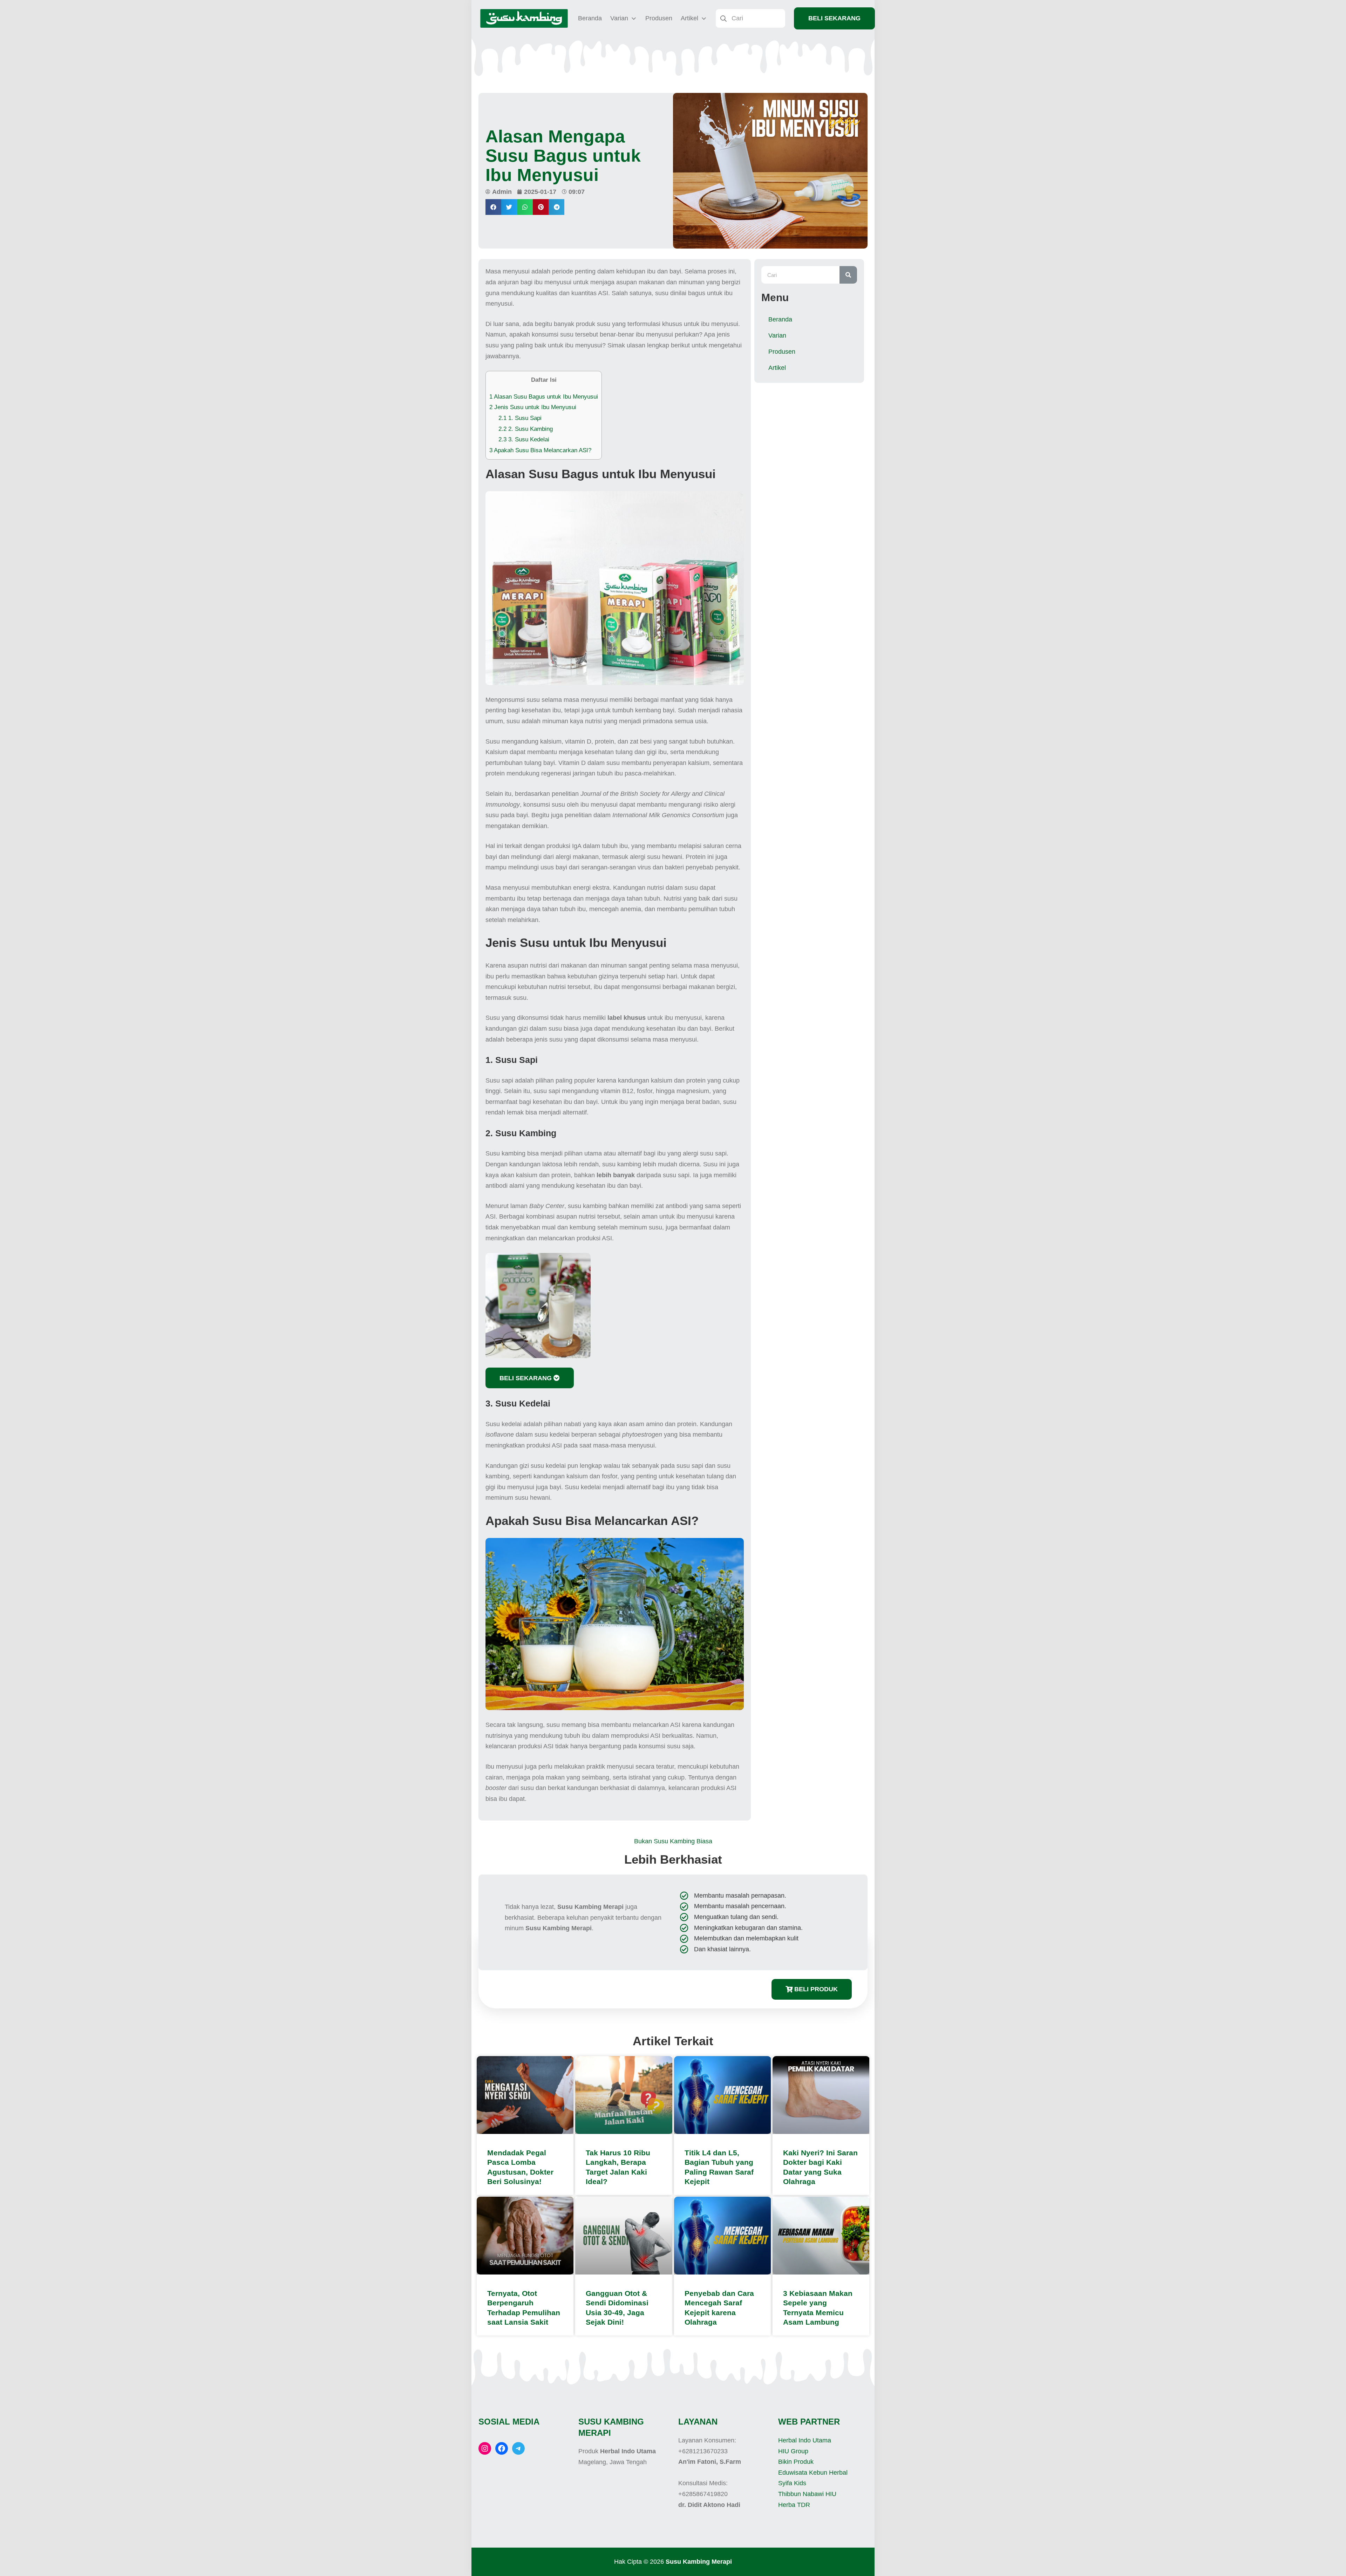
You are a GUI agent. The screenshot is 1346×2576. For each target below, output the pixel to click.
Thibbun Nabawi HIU (807, 2494)
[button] (493, 207)
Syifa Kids (792, 2483)
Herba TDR (794, 2505)
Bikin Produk (796, 2462)
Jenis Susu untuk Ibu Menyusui (533, 407)
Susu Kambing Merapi (699, 2562)
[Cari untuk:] (750, 18)
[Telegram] (518, 2448)
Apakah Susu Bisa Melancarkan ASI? (540, 450)
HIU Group (793, 2451)
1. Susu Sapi (520, 418)
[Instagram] (485, 2448)
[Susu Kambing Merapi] (524, 18)
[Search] (848, 275)
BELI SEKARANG (834, 18)
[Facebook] (502, 2448)
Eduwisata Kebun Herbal (813, 2473)
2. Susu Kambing (526, 429)
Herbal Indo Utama (805, 2440)
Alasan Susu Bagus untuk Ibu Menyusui (544, 397)
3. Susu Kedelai (524, 439)
